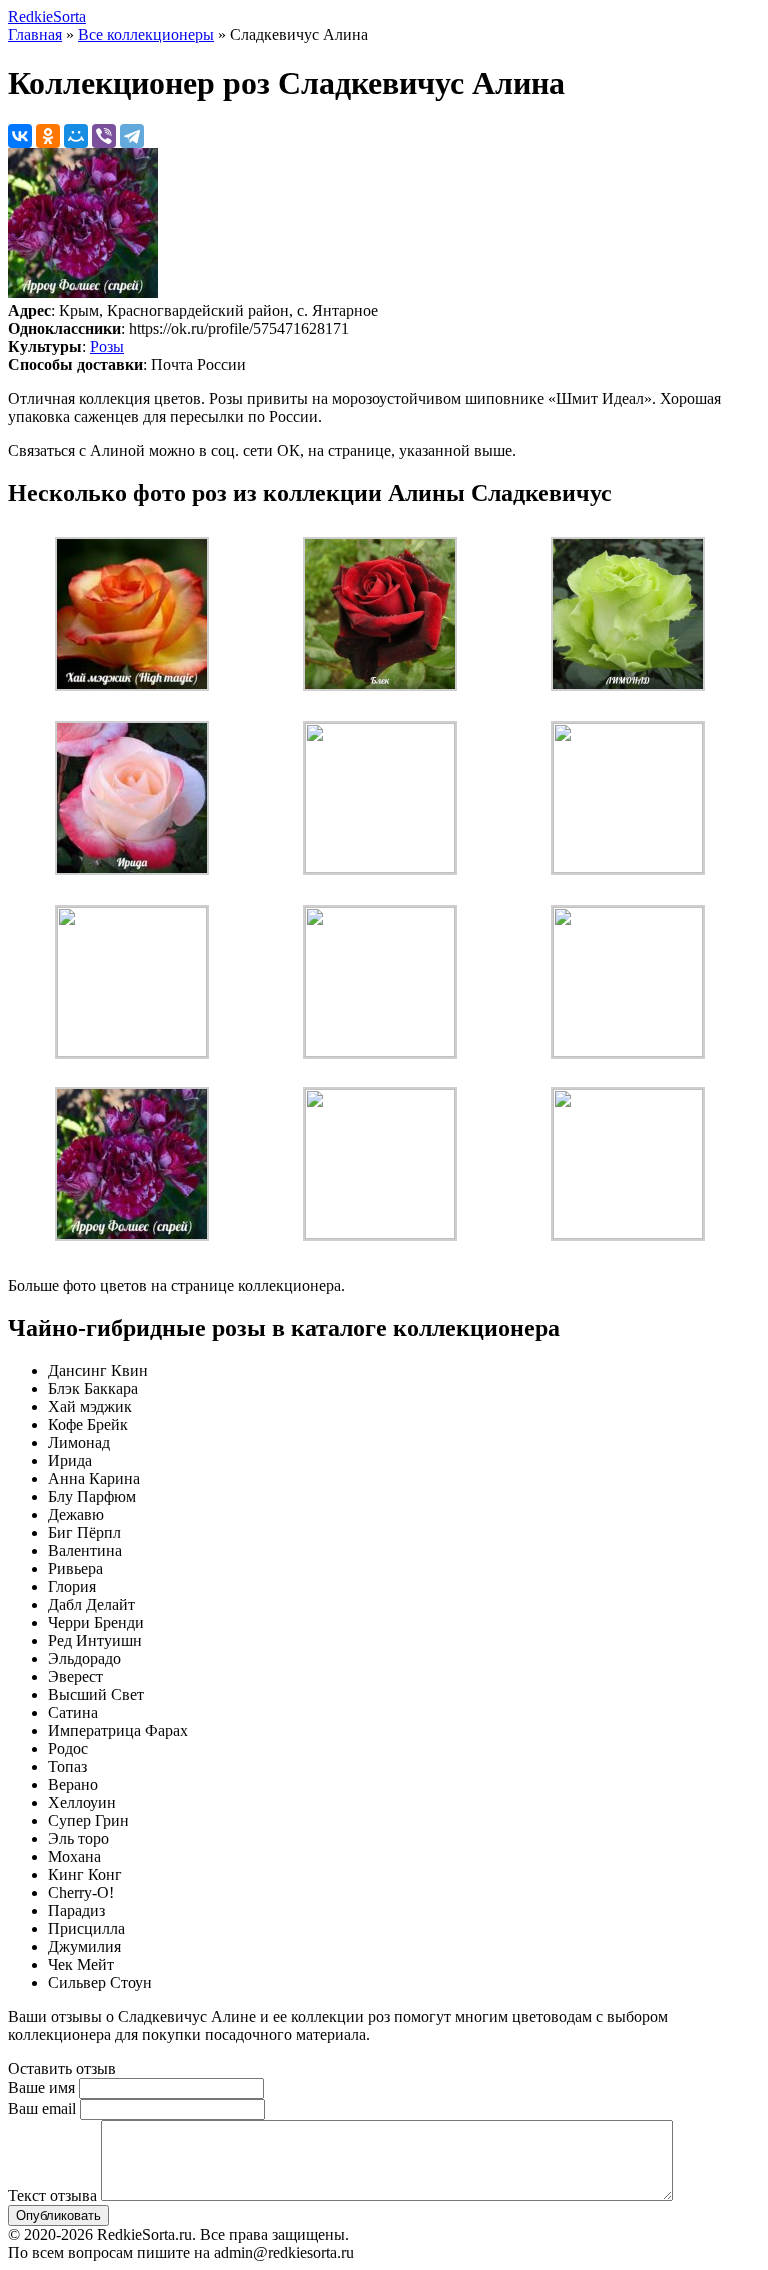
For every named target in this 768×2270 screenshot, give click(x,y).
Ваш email (42, 2108)
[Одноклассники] (48, 136)
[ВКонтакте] (20, 136)
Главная (35, 34)
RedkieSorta (47, 16)
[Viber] (104, 136)
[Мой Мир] (76, 136)
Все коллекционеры (146, 34)
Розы (107, 346)
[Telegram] (132, 136)
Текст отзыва (52, 2195)
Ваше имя (41, 2087)
